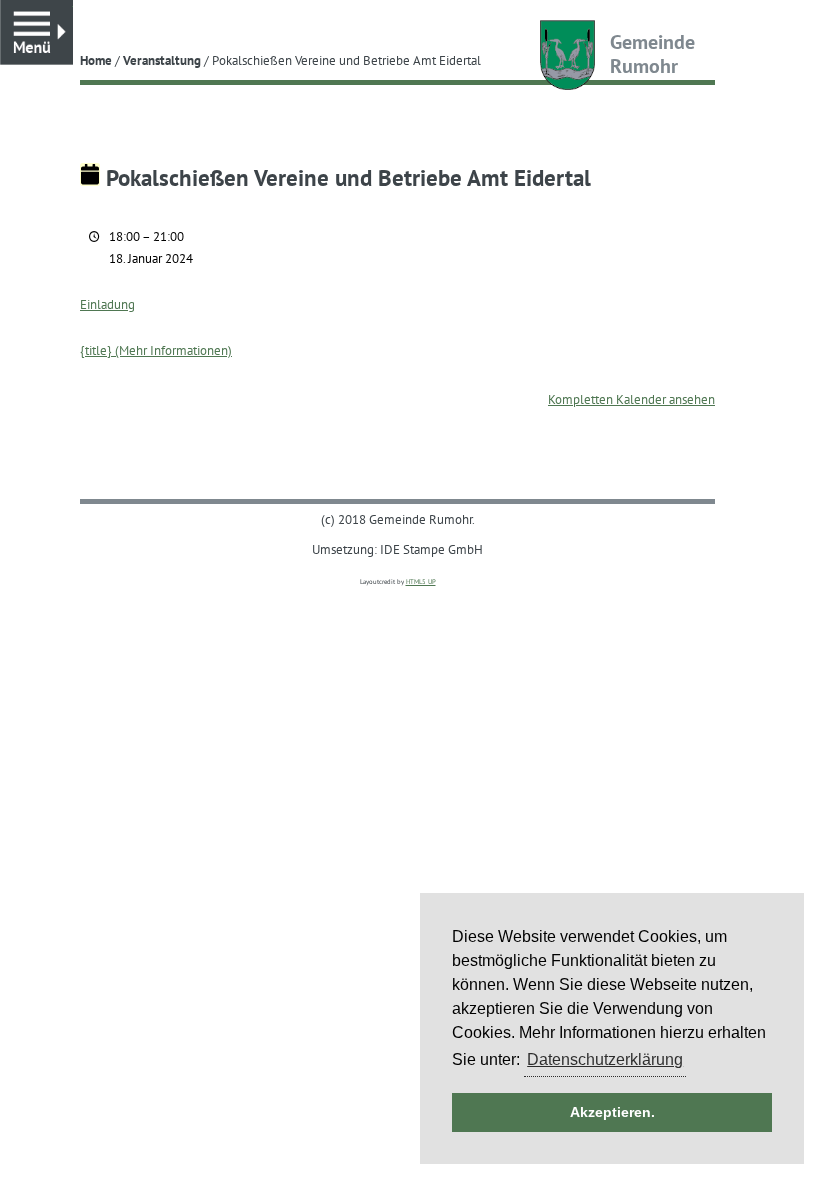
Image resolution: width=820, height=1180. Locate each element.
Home (96, 60)
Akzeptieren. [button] (612, 1112)
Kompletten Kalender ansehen (631, 399)
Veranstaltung (162, 60)
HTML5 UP (421, 581)
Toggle (72, 9)
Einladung (107, 304)
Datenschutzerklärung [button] (605, 1059)
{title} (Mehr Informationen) (156, 350)
